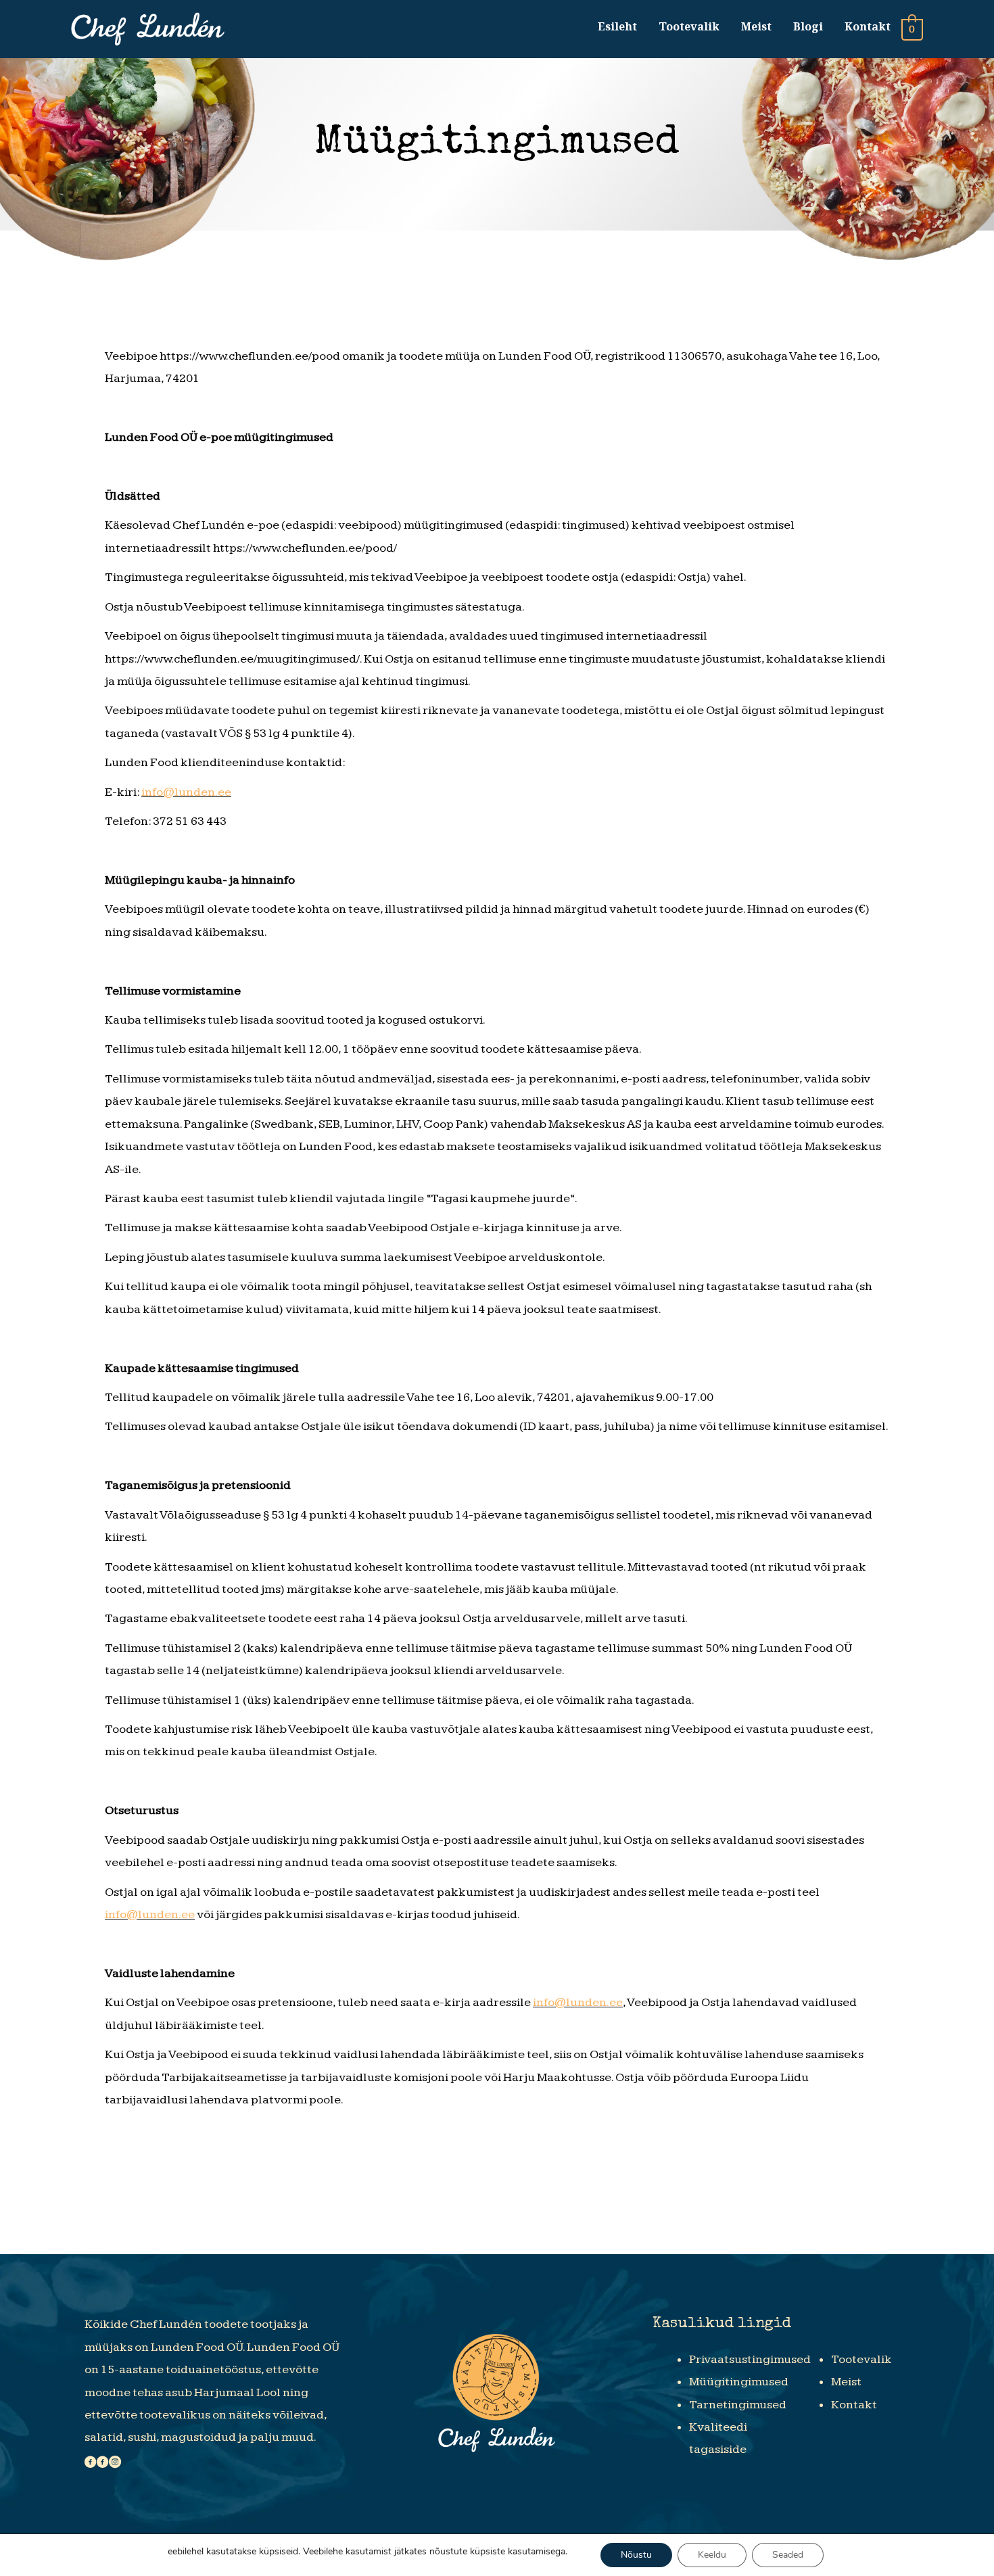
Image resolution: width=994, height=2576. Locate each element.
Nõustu (636, 2555)
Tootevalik (689, 26)
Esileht (617, 26)
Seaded (788, 2555)
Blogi (808, 26)
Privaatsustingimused (750, 2359)
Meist (756, 26)
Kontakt (868, 26)
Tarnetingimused (738, 2405)
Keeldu (712, 2555)
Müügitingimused (739, 2382)
